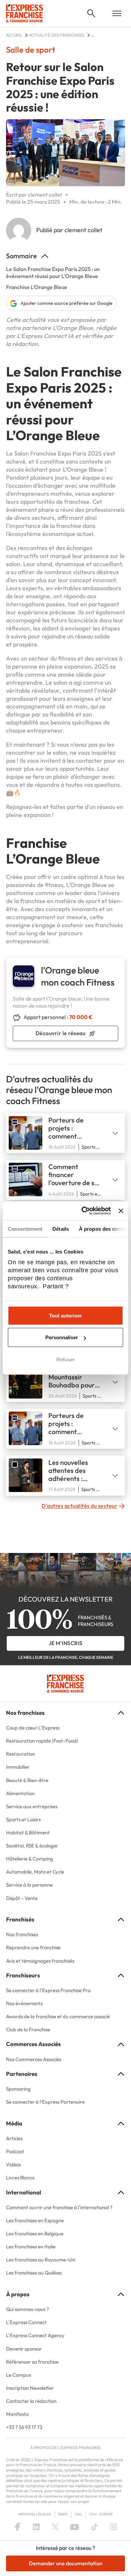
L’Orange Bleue (86, 885)
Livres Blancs (20, 2178)
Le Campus (18, 2375)
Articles (14, 2138)
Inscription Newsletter (30, 2388)
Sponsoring (18, 2089)
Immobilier (18, 1767)
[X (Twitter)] (55, 2527)
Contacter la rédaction (31, 2401)
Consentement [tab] (25, 1229)
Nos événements (24, 2003)
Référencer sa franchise (32, 2362)
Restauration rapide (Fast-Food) (42, 1741)
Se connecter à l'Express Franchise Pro (48, 1990)
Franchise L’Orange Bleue (37, 287)
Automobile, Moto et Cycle (35, 1872)
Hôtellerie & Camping (30, 1859)
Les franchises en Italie (31, 2247)
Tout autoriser (65, 1315)
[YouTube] (75, 2527)
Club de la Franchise (28, 2029)
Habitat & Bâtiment (28, 1833)
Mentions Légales (35, 2514)
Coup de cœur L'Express (33, 1728)
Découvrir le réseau (61, 1033)
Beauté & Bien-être (27, 1780)
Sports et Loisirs (23, 1819)
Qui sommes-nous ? (28, 2309)
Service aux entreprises (32, 1806)
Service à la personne (29, 1885)
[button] (91, 13)
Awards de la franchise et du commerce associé (58, 2016)
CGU (78, 2514)
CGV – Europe (101, 2514)
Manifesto (17, 2414)
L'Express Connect (26, 2322)
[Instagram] (114, 2527)
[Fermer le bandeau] (121, 1211)
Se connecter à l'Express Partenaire (45, 2102)
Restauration (20, 1754)
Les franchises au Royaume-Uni (41, 2260)
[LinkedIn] (36, 2527)
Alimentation (20, 1793)
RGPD (63, 2514)
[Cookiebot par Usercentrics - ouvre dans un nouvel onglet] (83, 1211)
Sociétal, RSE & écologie (32, 1846)
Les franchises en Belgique (35, 2233)
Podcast (15, 2151)
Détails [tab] (61, 1229)
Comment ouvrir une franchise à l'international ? (59, 2207)
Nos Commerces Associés (34, 2059)
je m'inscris (66, 1643)
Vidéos (13, 2164)
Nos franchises (22, 1934)
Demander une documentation (66, 2563)
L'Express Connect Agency (35, 2335)
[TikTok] (95, 2527)
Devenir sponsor (24, 2349)
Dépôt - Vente (22, 1898)
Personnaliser (62, 1337)
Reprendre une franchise (33, 1947)
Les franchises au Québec (34, 2273)
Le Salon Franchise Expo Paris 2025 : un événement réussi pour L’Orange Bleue (53, 273)
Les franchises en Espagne (35, 2220)
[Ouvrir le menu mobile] (117, 13)
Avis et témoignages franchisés (40, 1961)
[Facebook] (17, 2527)
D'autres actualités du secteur (79, 1506)
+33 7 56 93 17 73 (24, 2427)
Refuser (66, 1359)
